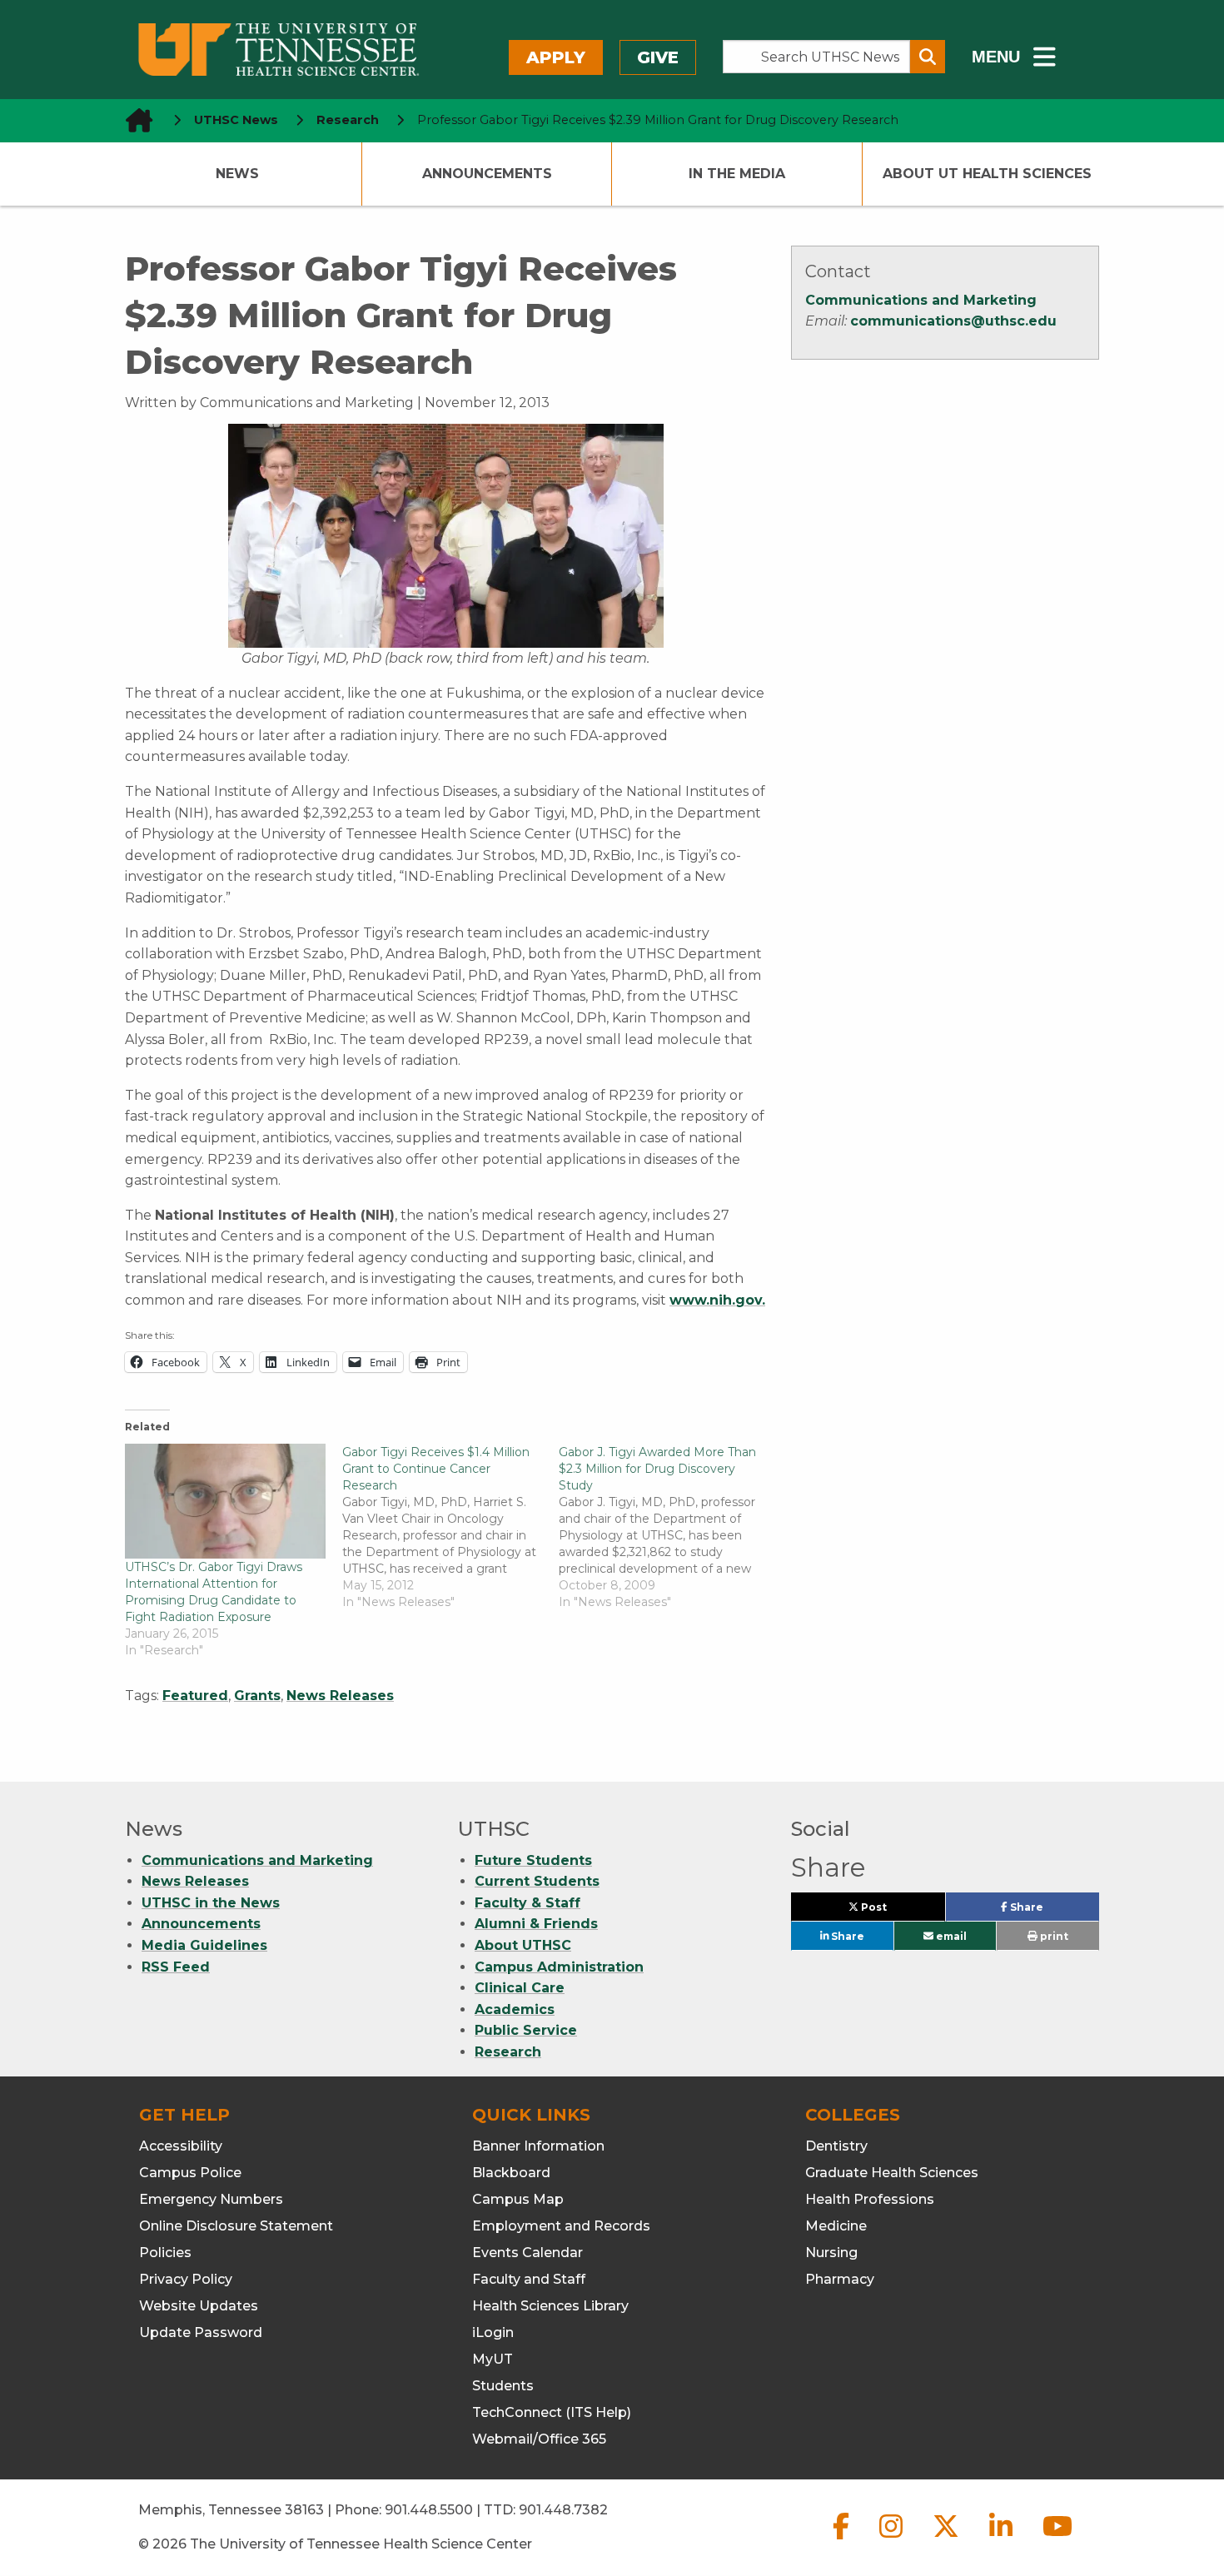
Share (1053, 1911)
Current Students (537, 1881)
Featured (195, 1696)
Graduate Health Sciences (892, 2173)
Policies (165, 2253)
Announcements (487, 174)
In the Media (737, 174)
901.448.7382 (563, 2510)
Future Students (533, 1860)
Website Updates (199, 2306)
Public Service (526, 2030)
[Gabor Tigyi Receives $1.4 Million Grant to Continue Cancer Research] (451, 1527)
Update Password (201, 2332)
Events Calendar (527, 2253)
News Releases (340, 1696)
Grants (257, 1696)
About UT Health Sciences (987, 174)
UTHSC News (236, 120)
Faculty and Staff (529, 2279)
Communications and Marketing (921, 300)
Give (658, 57)
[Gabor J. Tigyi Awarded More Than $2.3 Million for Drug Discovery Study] (667, 1527)
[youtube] (1057, 2540)
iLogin (493, 2332)
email (950, 1936)
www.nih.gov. (717, 1300)
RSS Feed (176, 1967)
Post (893, 1911)
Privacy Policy (186, 2279)
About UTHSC (523, 1945)
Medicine (836, 2226)
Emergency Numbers (211, 2199)
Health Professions (870, 2199)
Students (503, 2386)
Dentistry (836, 2146)
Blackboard (511, 2173)
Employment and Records (561, 2226)
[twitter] (948, 2540)
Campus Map (518, 2199)
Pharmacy (840, 2279)
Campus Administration (559, 1967)
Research (508, 2052)
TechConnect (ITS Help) (552, 2412)
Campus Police (190, 2173)
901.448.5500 (429, 2510)
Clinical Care (520, 1988)
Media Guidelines (204, 1945)
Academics (515, 2009)
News (237, 174)
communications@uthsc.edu (953, 321)
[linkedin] (1003, 2540)
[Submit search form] (928, 57)
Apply (556, 57)
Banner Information (538, 2146)
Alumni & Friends (536, 1924)
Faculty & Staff (527, 1903)
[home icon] (134, 120)
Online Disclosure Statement (236, 2226)
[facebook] (843, 2540)
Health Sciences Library (550, 2306)
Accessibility (181, 2146)
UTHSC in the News (211, 1903)
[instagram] (893, 2540)
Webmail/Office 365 (539, 2439)
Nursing (831, 2253)
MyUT (493, 2359)
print (1053, 1936)
